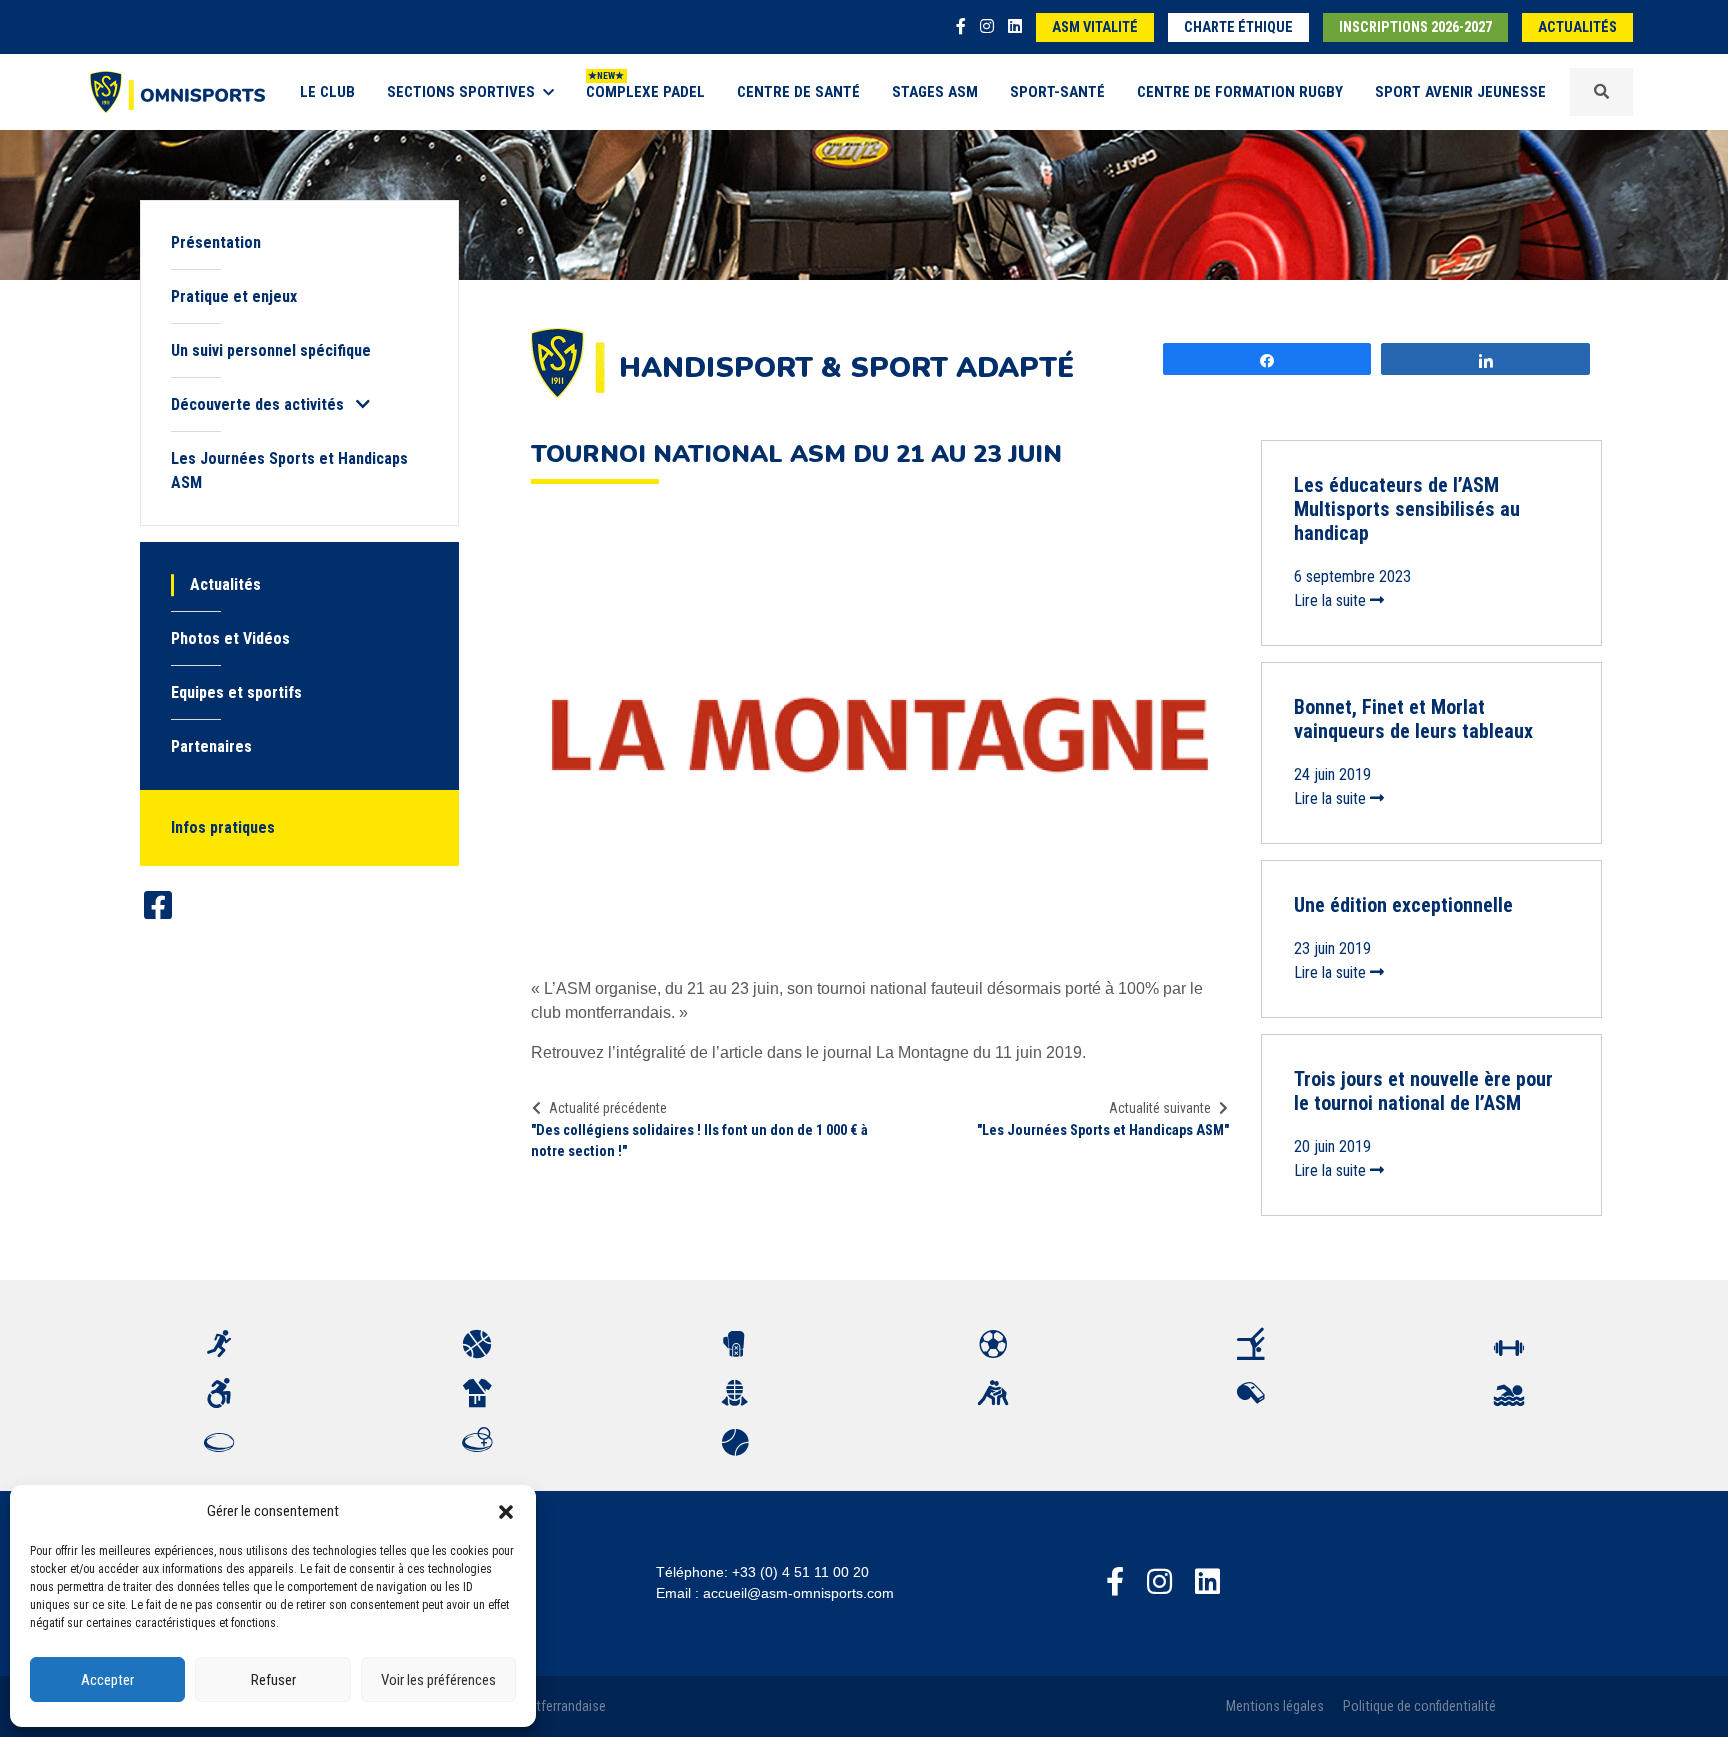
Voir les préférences (438, 1680)
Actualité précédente (608, 1108)
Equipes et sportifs (236, 692)
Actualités (1577, 27)
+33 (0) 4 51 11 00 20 (800, 1572)
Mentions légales (1275, 1706)
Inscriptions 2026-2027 (1415, 27)
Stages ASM (935, 92)
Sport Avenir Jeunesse (1460, 92)
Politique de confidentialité (1419, 1706)
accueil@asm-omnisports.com (798, 1593)
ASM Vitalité (1095, 27)
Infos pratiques (223, 827)
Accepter (107, 1680)
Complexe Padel (645, 92)
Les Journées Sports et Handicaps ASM (289, 470)
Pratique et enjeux (234, 296)
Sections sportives (461, 92)
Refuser (273, 1680)
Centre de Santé (798, 92)
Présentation (216, 242)
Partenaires (211, 746)
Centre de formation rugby (1240, 92)
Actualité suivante (1160, 1108)
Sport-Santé (1057, 92)
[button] (506, 1511)
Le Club (327, 92)
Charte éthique (1238, 27)
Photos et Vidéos (230, 638)
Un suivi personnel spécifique (271, 350)
